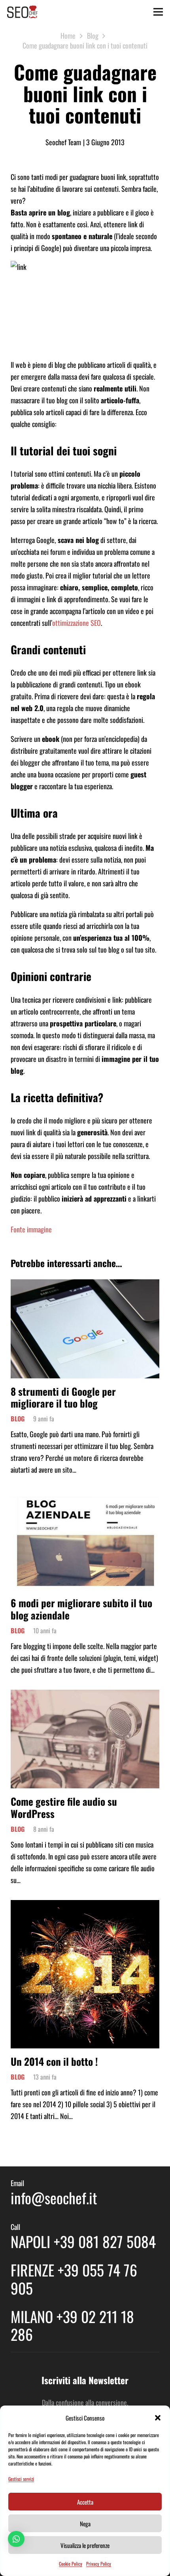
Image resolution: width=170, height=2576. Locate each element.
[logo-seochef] (22, 12)
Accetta (85, 2502)
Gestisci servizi (21, 2479)
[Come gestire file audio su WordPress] (85, 1696)
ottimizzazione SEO (76, 623)
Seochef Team (63, 142)
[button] (158, 2418)
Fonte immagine (31, 1229)
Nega (85, 2524)
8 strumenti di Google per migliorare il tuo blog (63, 1397)
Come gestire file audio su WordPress (64, 1807)
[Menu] (158, 12)
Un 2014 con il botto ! (54, 2061)
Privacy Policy (99, 2564)
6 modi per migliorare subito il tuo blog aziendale (81, 1609)
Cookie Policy (71, 2564)
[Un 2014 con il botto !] (85, 1906)
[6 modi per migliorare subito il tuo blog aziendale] (85, 1496)
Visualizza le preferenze (85, 2545)
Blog (18, 1419)
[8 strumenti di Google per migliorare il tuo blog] (85, 1285)
